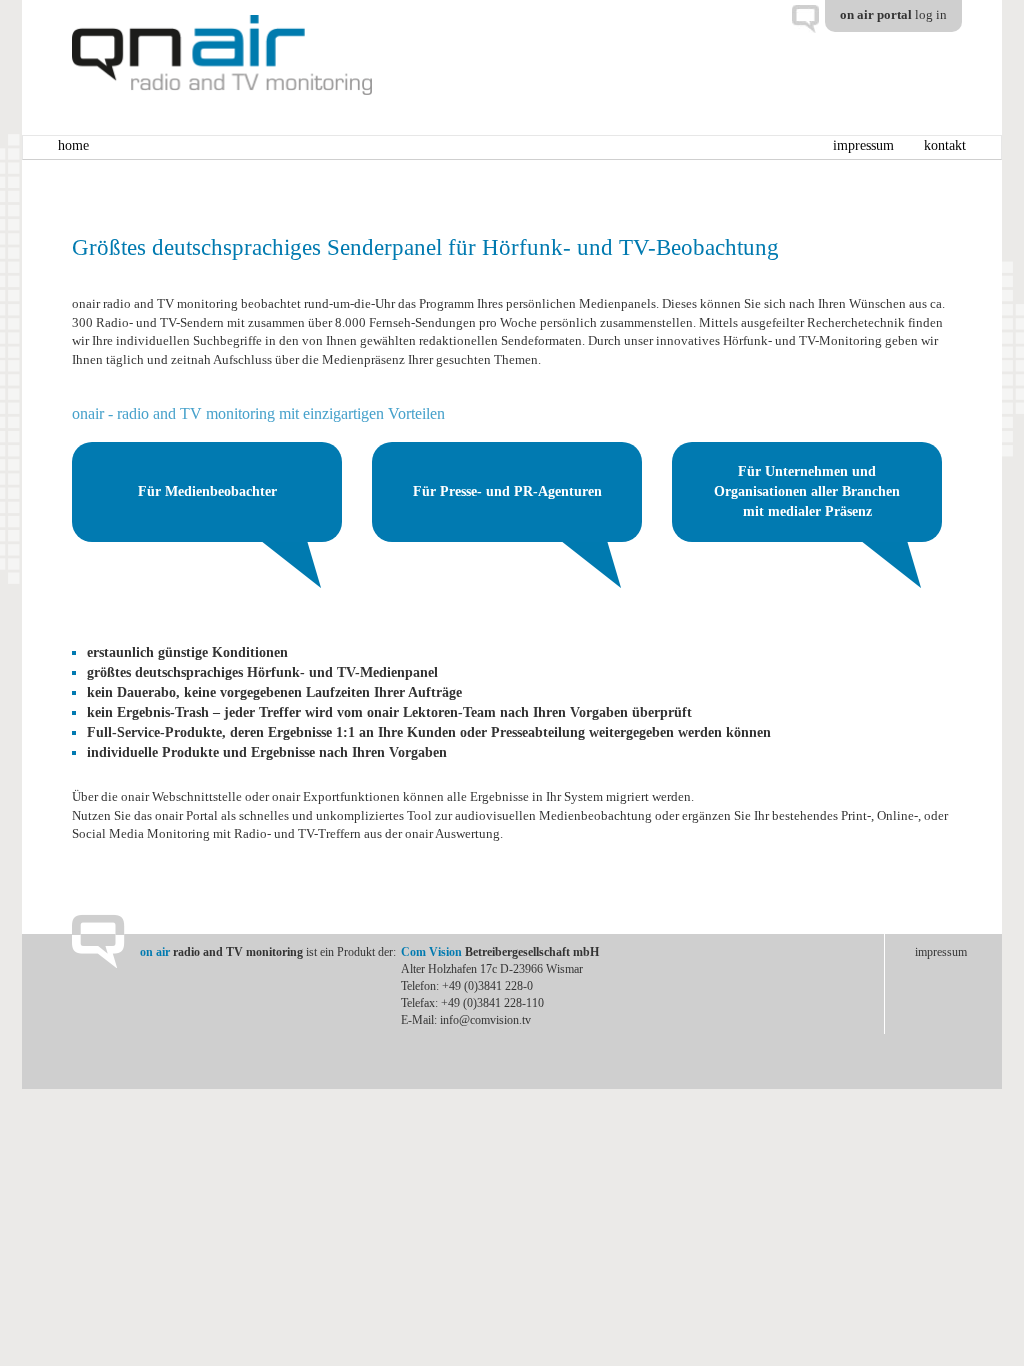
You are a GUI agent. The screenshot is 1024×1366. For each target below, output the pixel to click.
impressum (863, 145)
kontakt (945, 145)
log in (931, 14)
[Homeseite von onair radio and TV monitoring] (222, 53)
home (73, 145)
